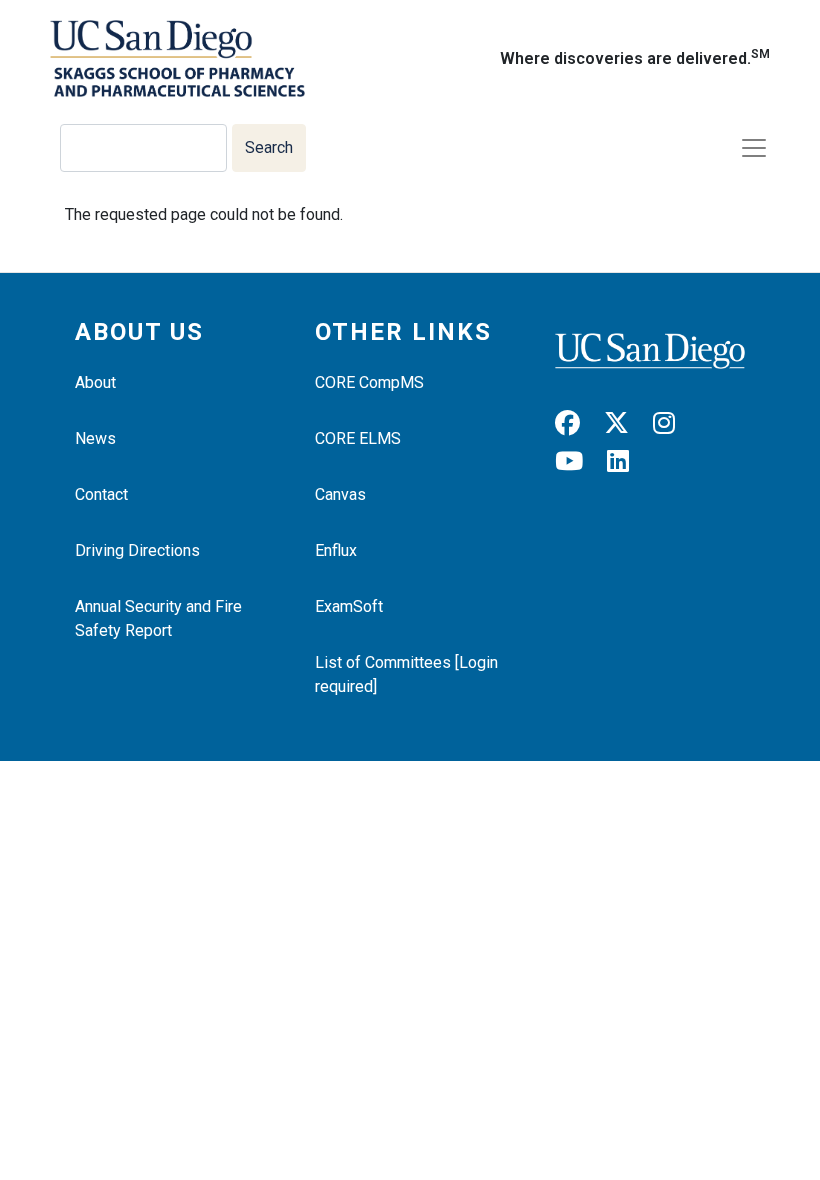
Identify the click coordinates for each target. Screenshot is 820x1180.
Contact (101, 494)
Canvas (340, 494)
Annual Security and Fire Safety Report (158, 618)
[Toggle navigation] (754, 148)
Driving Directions (137, 550)
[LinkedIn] (628, 461)
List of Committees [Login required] (406, 674)
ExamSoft (349, 606)
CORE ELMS (358, 438)
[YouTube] (579, 461)
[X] (626, 423)
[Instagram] (674, 423)
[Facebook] (577, 423)
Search (269, 147)
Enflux (336, 550)
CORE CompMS (369, 382)
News (95, 438)
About (95, 382)
